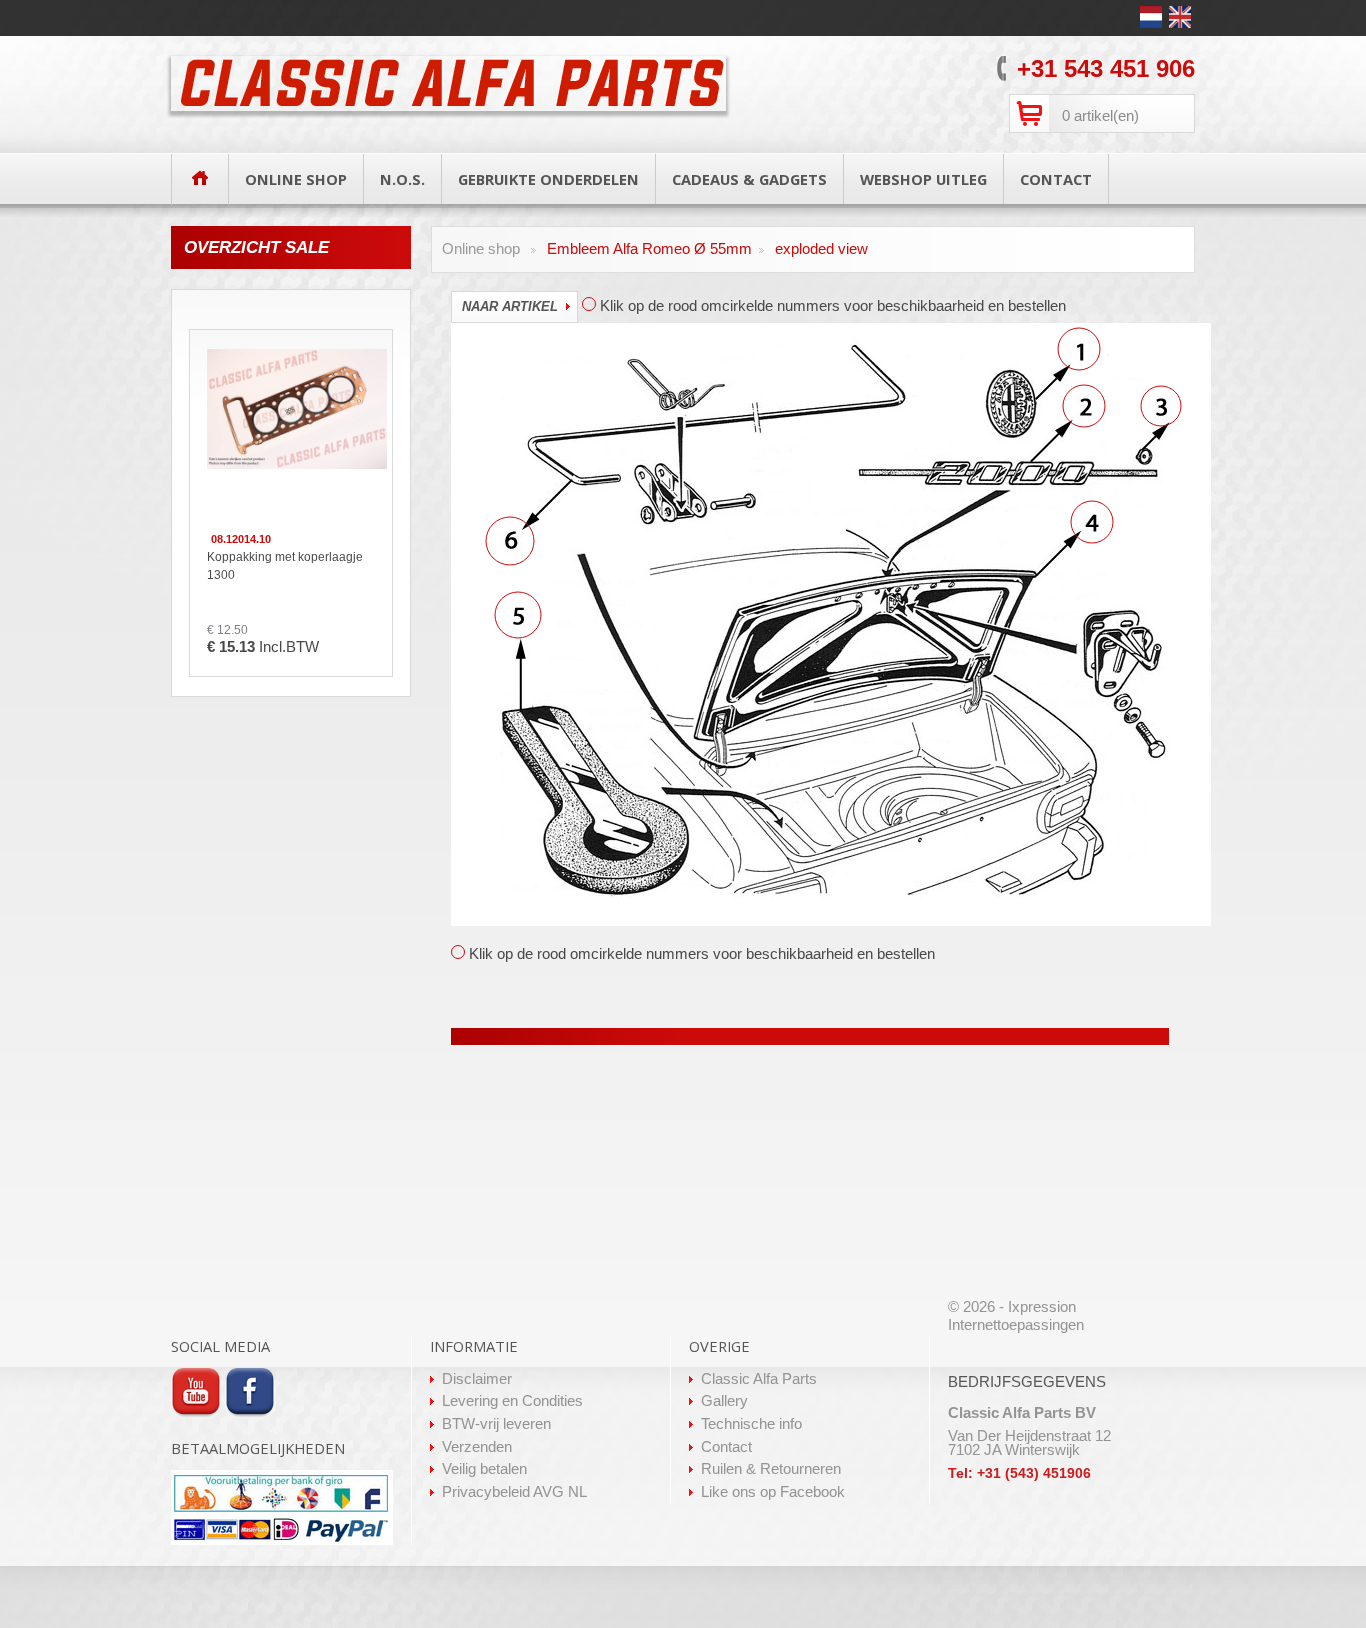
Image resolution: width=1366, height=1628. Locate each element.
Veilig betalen (484, 1469)
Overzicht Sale (256, 247)
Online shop (481, 249)
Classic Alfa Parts (759, 1379)
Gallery (724, 1401)
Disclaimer (477, 1379)
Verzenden (477, 1447)
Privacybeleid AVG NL (514, 1492)
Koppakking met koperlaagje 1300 (285, 566)
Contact (726, 1447)
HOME (200, 177)
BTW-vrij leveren (496, 1424)
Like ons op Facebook (773, 1492)
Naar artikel (510, 306)
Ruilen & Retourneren (771, 1469)
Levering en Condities (512, 1401)
